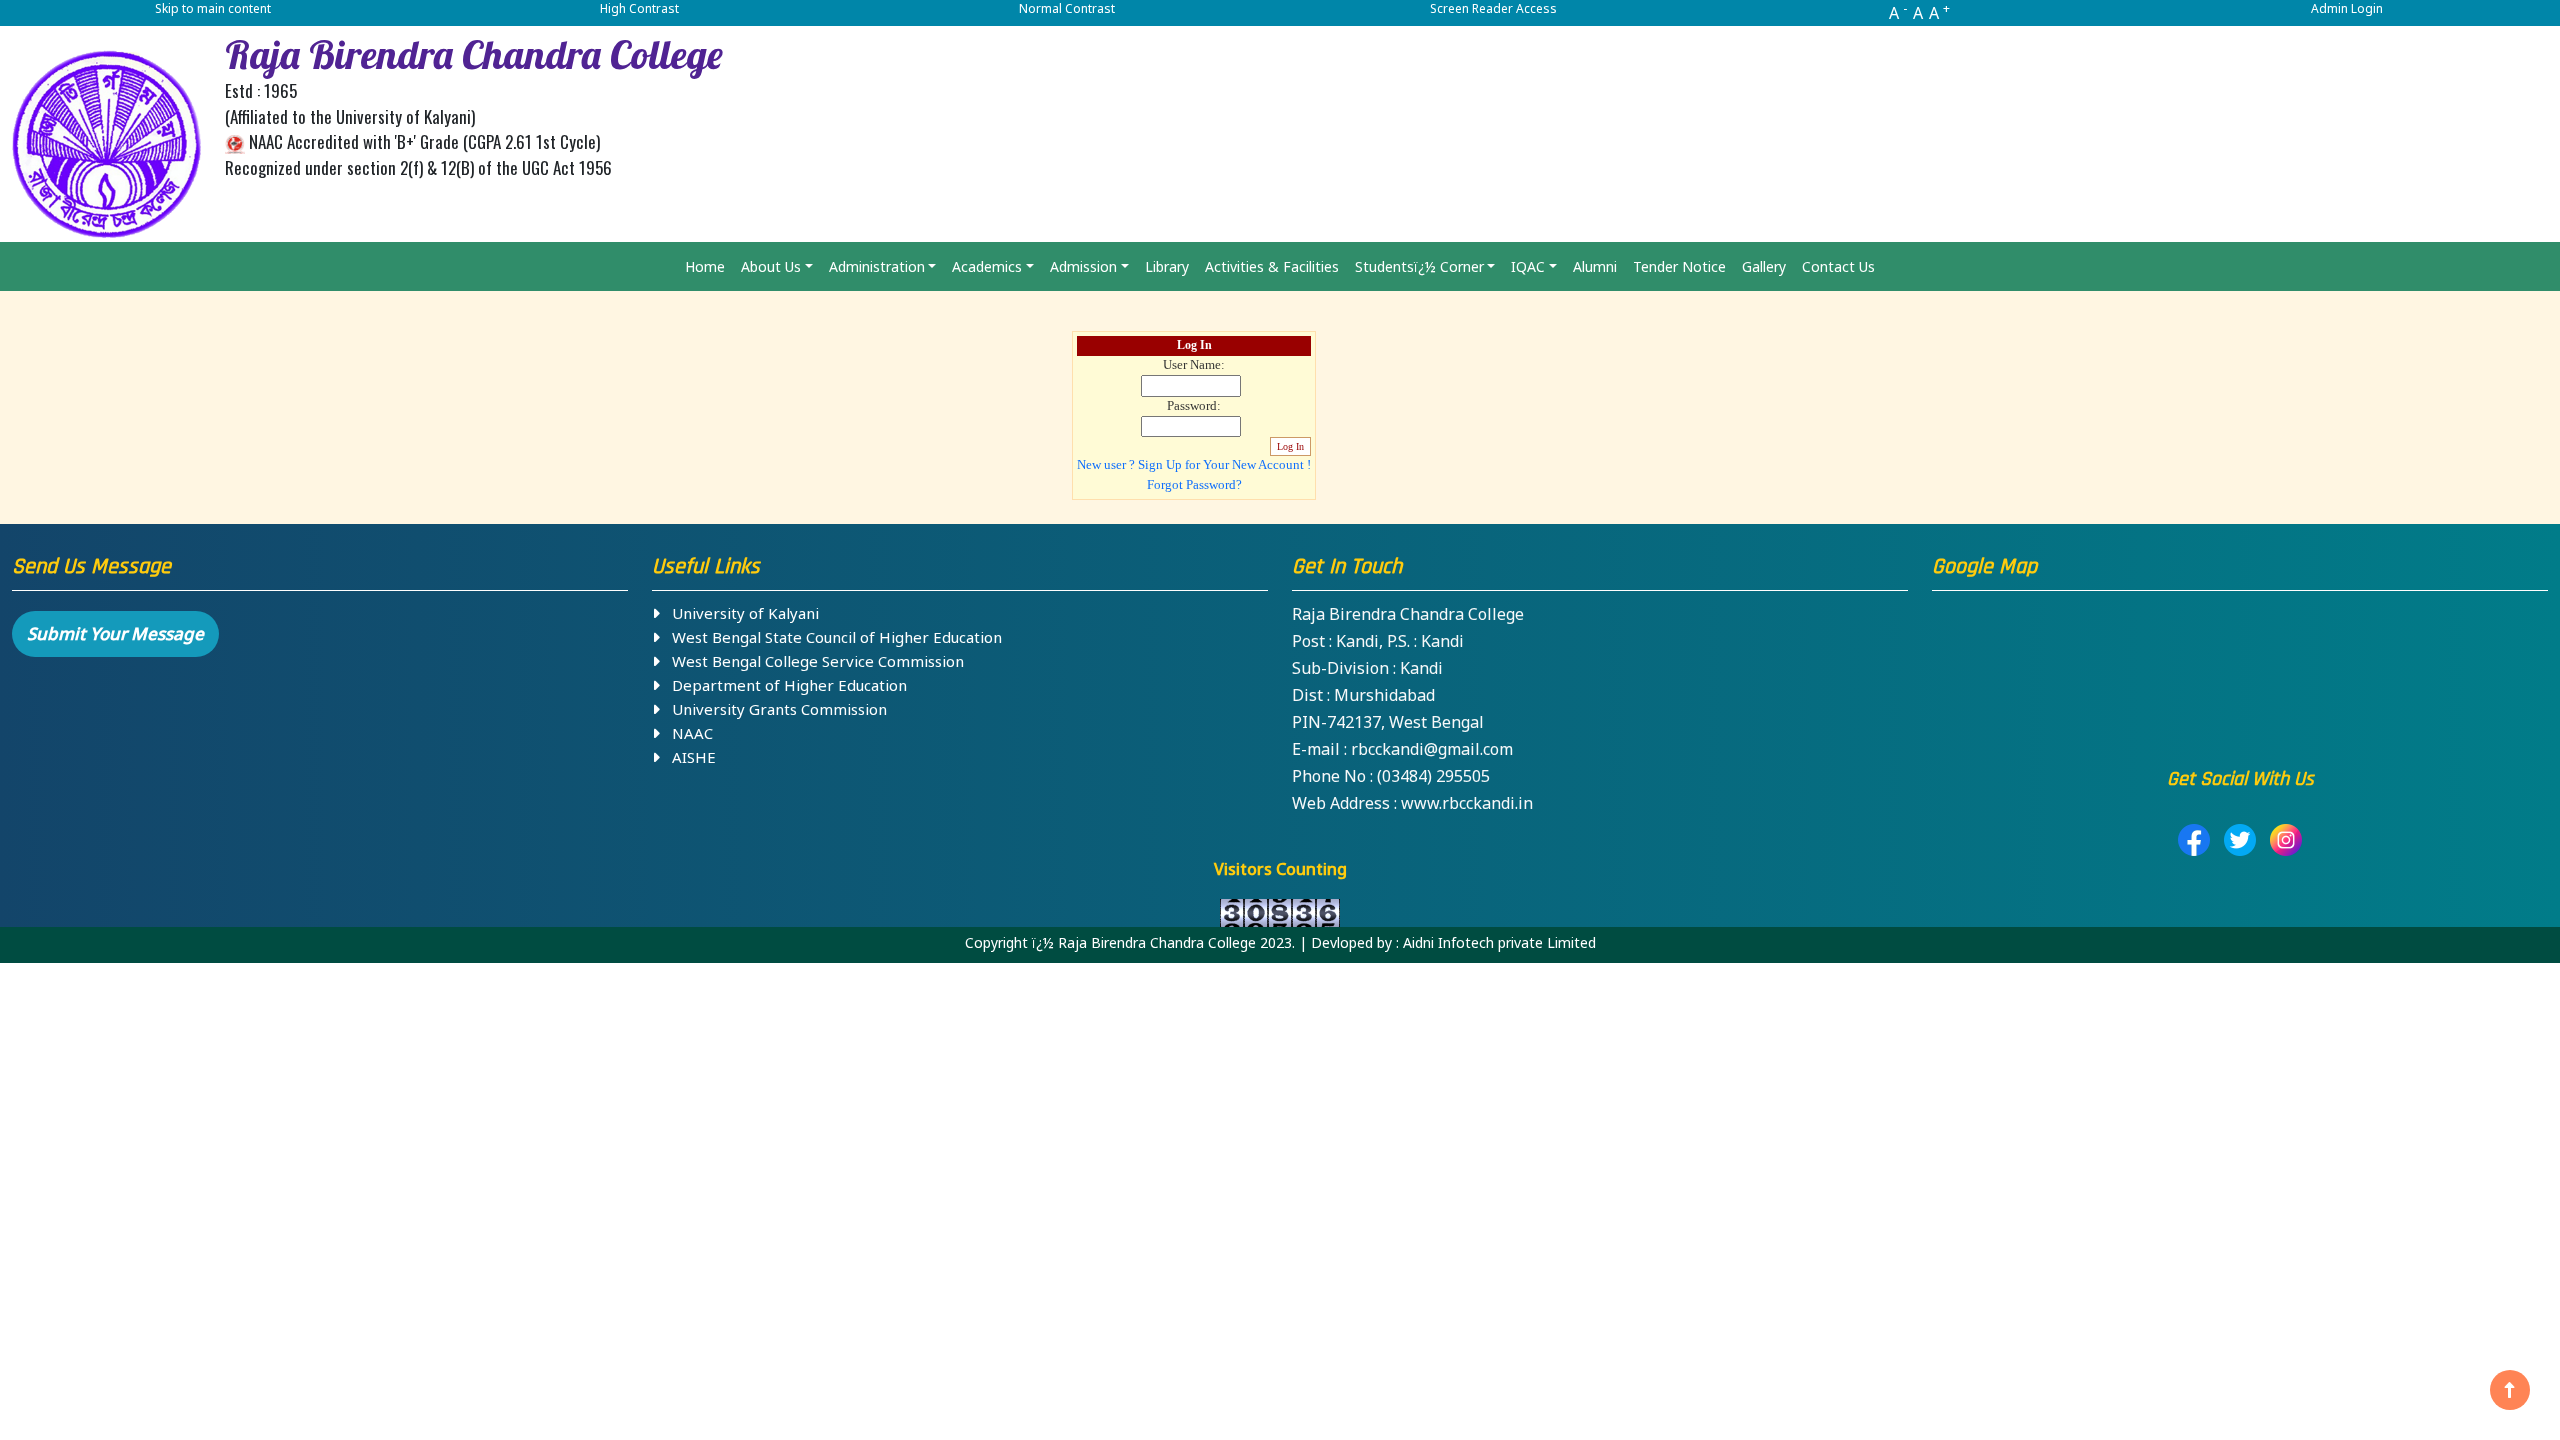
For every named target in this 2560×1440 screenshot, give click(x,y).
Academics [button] (987, 266)
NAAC (686, 733)
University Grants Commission (773, 709)
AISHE (688, 757)
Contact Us (1838, 266)
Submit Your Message (115, 633)
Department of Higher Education (783, 685)
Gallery (1764, 266)
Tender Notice (1679, 266)
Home (705, 266)
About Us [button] (771, 266)
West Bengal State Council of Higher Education (831, 637)
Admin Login (2347, 8)
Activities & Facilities (1272, 266)
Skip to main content (213, 8)
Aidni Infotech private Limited (1499, 942)
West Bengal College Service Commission (812, 661)
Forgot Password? (1194, 485)
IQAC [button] (1528, 266)
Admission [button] (1083, 266)
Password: (1194, 406)
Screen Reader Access (1493, 8)
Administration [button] (877, 266)
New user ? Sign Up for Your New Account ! (1194, 465)
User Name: (1194, 365)
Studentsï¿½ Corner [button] (1419, 266)
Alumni (1595, 266)
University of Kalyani (739, 613)
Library (1167, 266)
